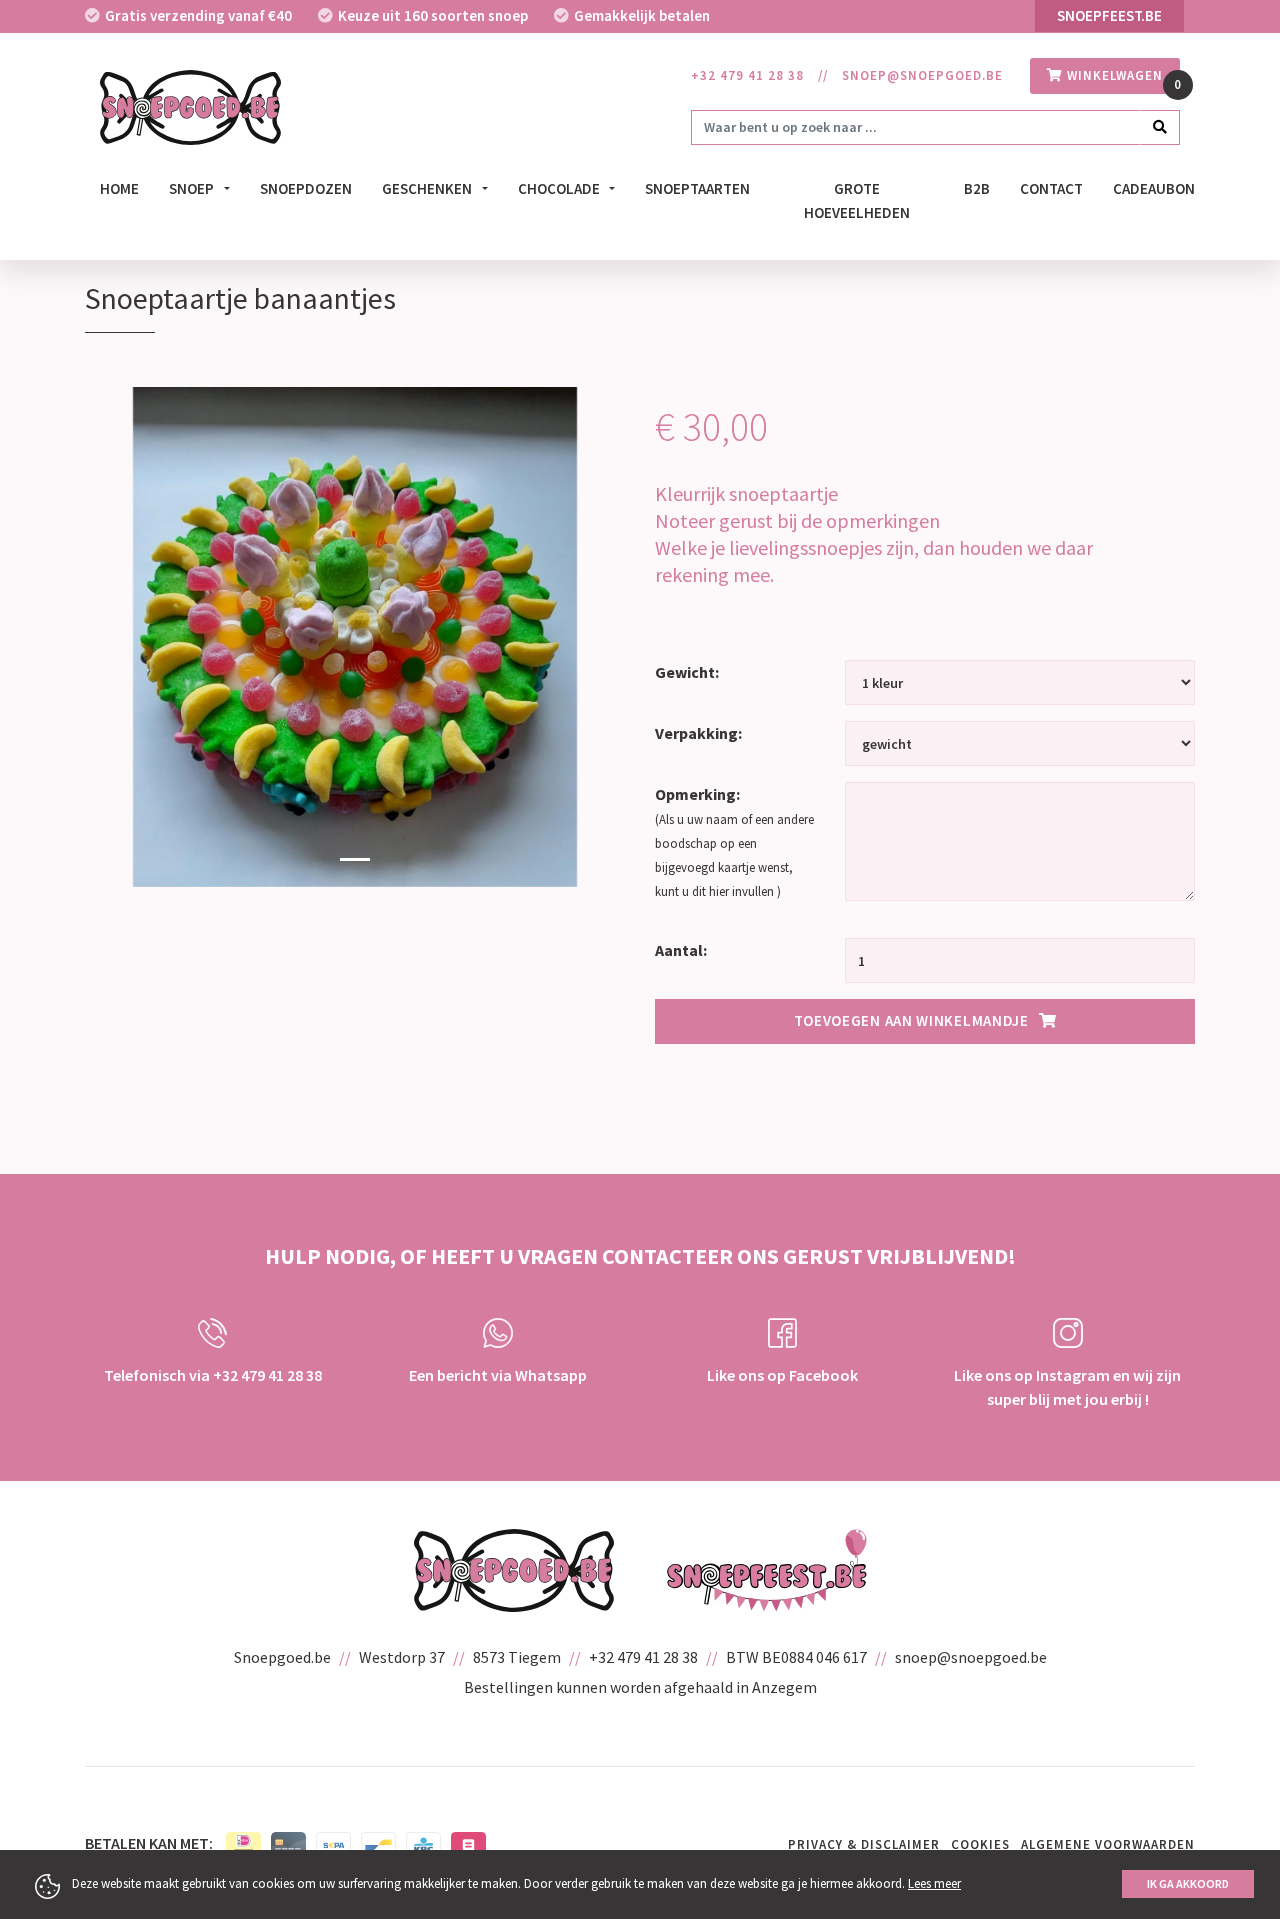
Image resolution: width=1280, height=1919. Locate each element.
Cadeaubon (1154, 188)
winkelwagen (1113, 75)
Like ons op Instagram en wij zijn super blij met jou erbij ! (1067, 1387)
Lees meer (934, 1883)
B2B (977, 188)
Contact (1051, 188)
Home (119, 188)
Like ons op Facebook (782, 1375)
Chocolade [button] (560, 188)
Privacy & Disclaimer (864, 1844)
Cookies (980, 1844)
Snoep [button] (193, 188)
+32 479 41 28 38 (747, 75)
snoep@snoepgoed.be (922, 75)
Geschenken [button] (428, 188)
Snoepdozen (306, 188)
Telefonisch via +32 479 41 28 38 (213, 1375)
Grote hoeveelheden (857, 201)
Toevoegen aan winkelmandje (911, 1020)
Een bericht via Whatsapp (498, 1375)
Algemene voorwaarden (1108, 1844)
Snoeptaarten (697, 188)
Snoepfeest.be (1109, 15)
